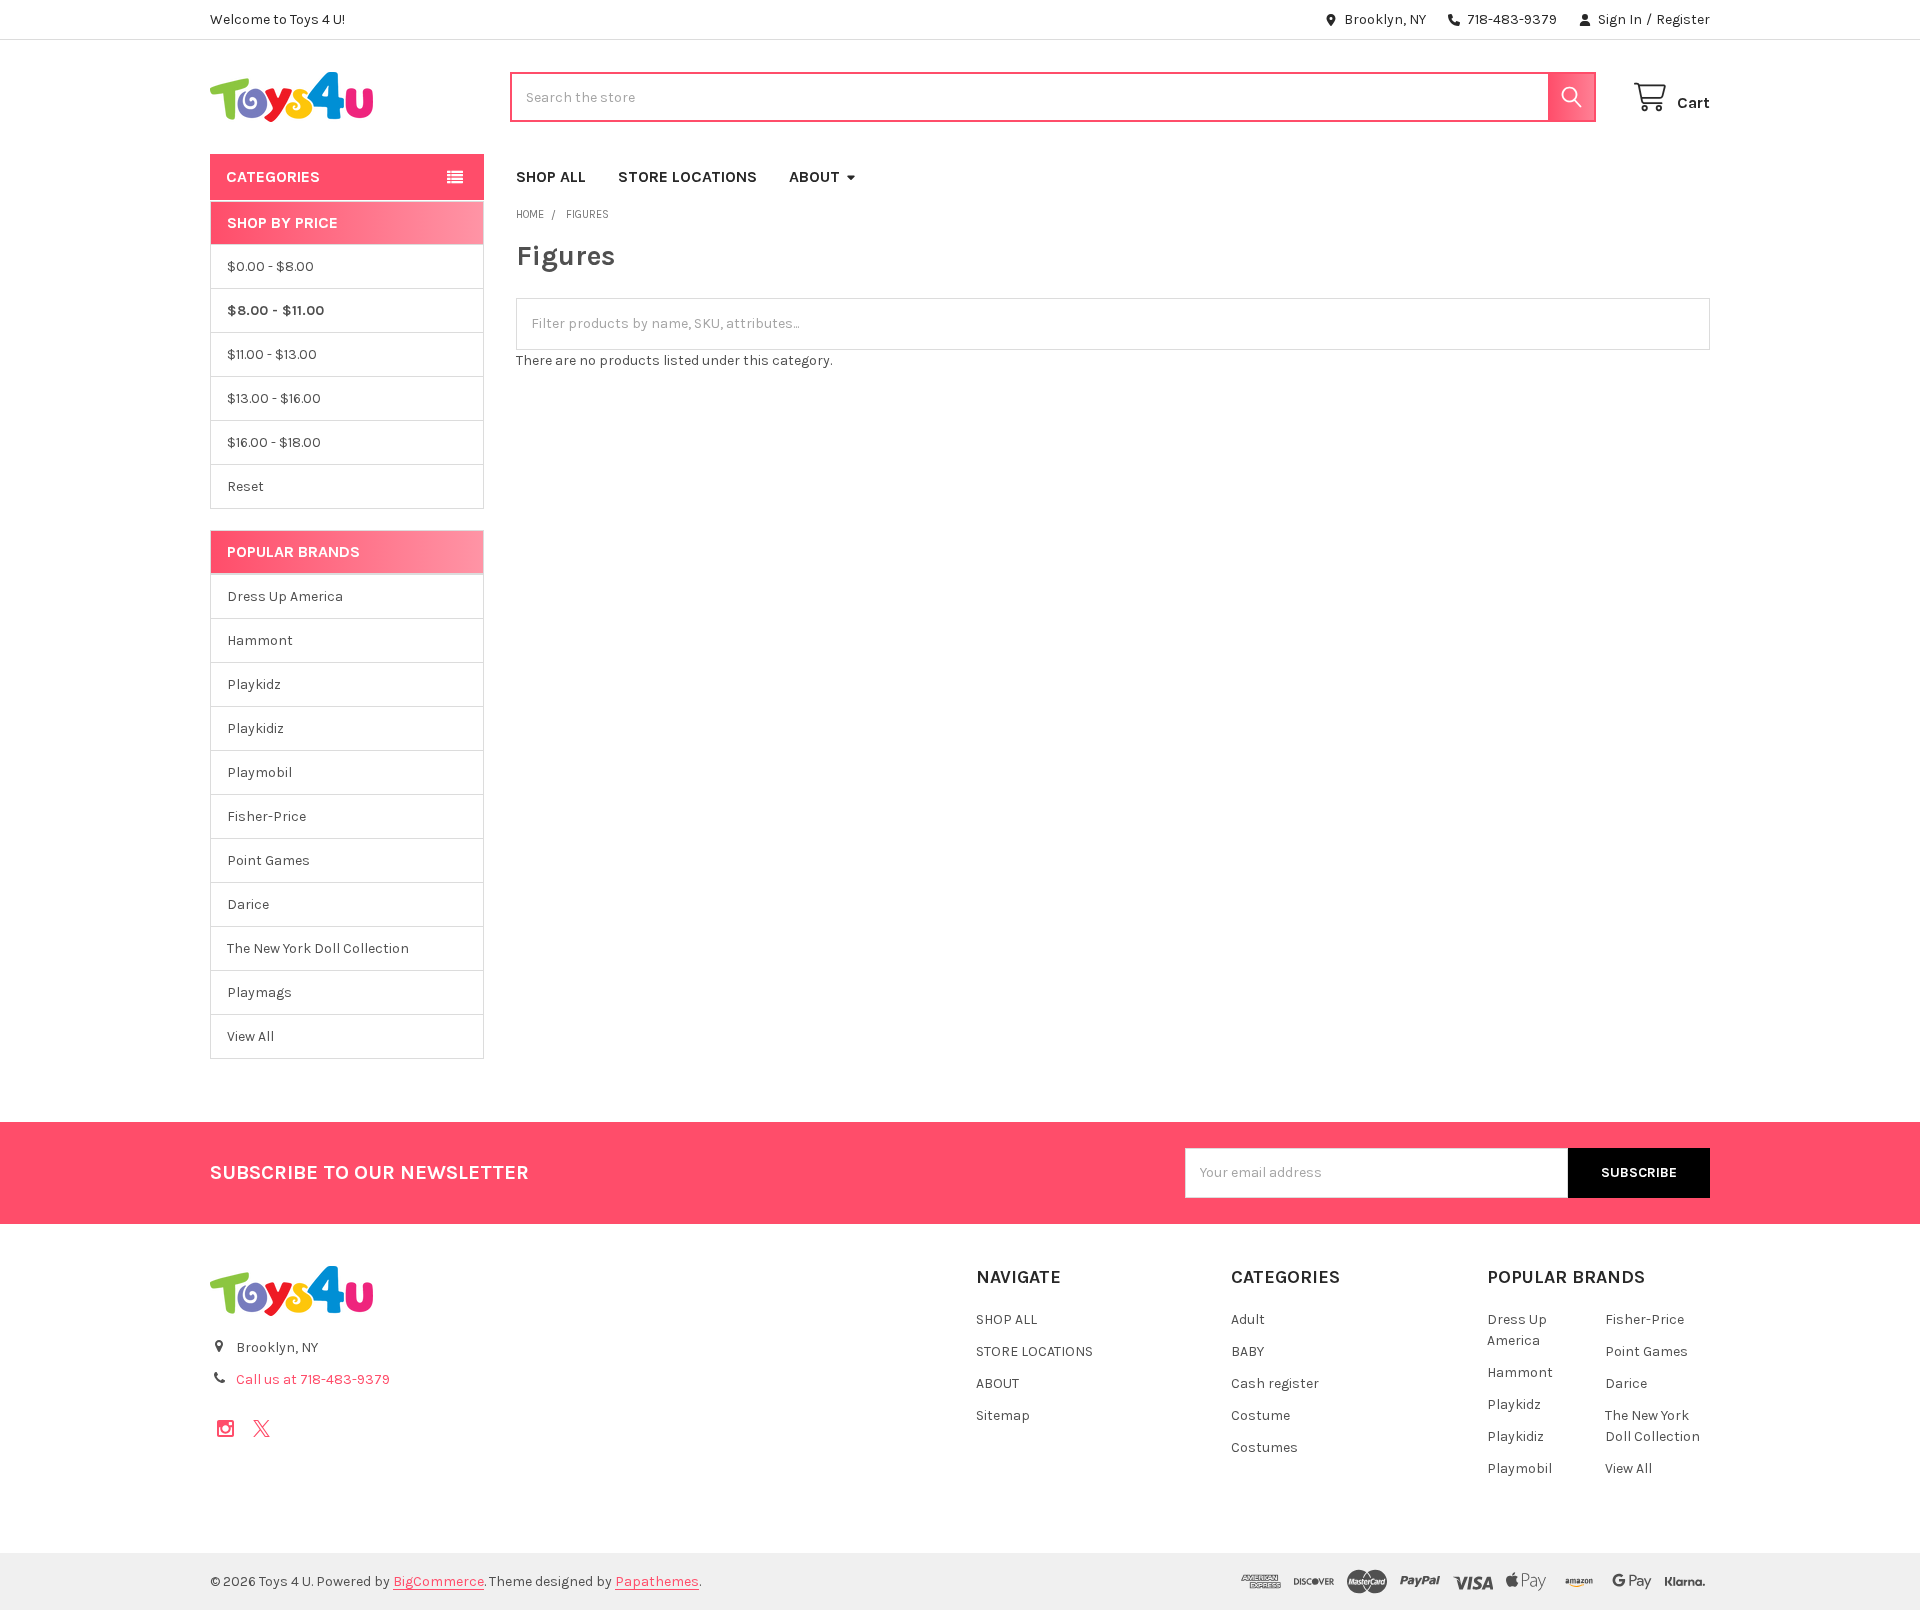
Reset (245, 486)
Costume (1260, 1415)
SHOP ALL (551, 176)
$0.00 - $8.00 (270, 266)
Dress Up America (285, 596)
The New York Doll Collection (318, 948)
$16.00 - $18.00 (274, 442)
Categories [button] (273, 176)
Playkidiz (255, 728)
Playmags (259, 992)
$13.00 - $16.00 (274, 398)
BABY (1247, 1351)
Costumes (1264, 1447)
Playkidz (254, 684)
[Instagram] (225, 1428)
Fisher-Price (266, 816)
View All (250, 1036)
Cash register (1275, 1383)
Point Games (268, 860)
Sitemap (1003, 1415)
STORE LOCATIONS (687, 176)
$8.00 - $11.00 (275, 310)
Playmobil (259, 772)
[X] (261, 1428)
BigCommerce (438, 1581)
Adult (1248, 1319)
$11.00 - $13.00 (272, 354)
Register (1683, 19)
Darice (248, 904)
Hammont (260, 640)
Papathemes (657, 1581)
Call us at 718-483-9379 (313, 1379)
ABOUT (814, 176)
